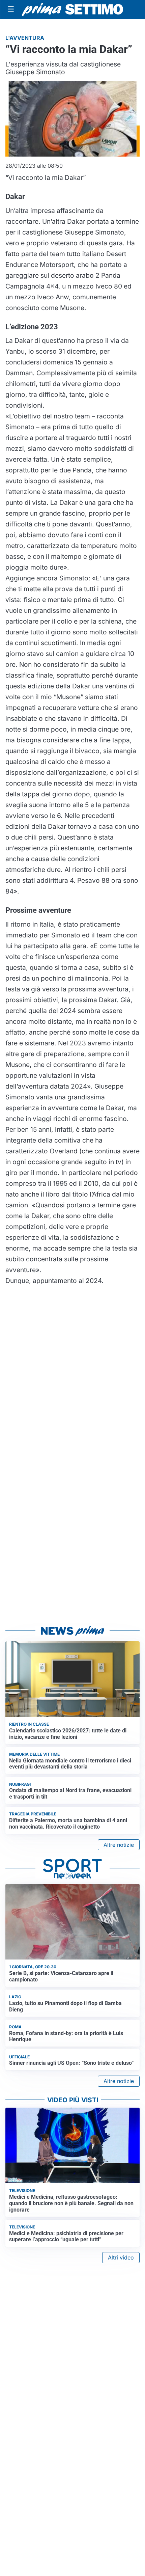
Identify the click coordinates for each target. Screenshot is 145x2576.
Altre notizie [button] (119, 1845)
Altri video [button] (121, 2257)
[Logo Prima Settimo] (72, 10)
